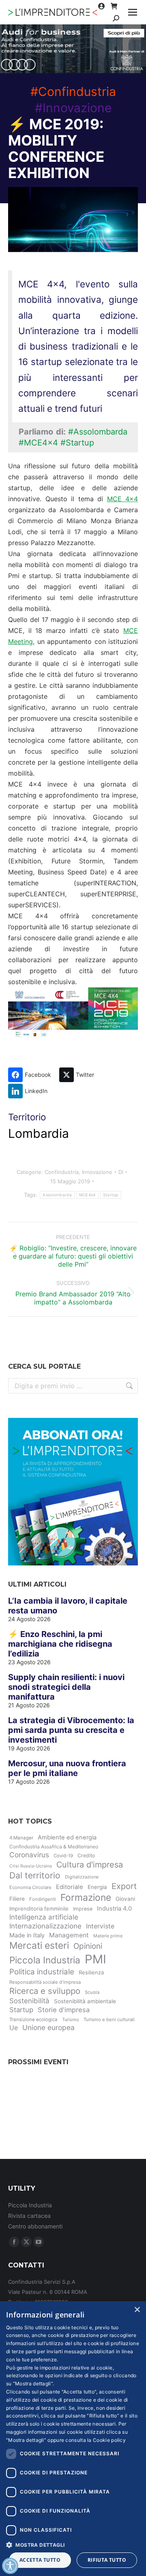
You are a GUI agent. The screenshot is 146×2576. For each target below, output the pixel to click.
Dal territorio (35, 1875)
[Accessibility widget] (10, 2566)
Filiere (17, 1899)
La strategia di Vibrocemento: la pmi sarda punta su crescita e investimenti (71, 1730)
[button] (73, 2544)
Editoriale (70, 1887)
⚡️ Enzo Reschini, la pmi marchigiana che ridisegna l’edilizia (60, 1644)
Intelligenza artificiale (44, 1917)
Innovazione (97, 1172)
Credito (86, 1855)
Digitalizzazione (82, 1877)
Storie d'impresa (64, 2010)
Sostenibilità (29, 2001)
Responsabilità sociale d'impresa (45, 1982)
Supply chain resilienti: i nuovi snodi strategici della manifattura (66, 1687)
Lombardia (39, 1133)
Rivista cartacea (29, 2216)
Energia (97, 1887)
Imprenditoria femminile (39, 1909)
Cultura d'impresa (90, 1865)
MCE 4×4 (123, 499)
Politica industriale (42, 1972)
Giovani (125, 1899)
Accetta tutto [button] (40, 2560)
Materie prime (108, 1936)
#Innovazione (73, 108)
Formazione (86, 1898)
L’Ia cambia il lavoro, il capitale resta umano (68, 1606)
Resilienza (91, 1972)
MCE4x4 (87, 1195)
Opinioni (88, 1946)
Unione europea (48, 2027)
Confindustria (62, 1172)
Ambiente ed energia (67, 1837)
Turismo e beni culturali (109, 2019)
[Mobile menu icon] (133, 12)
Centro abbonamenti (35, 2226)
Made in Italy (27, 1935)
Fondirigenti (43, 1899)
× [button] (137, 2310)
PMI (96, 1959)
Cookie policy (109, 2440)
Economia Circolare (30, 1887)
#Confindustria (73, 91)
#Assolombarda (98, 432)
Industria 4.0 (114, 1909)
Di (121, 1172)
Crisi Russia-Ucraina (31, 1866)
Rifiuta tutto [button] (107, 2560)
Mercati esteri (39, 1946)
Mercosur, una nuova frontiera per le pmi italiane (67, 1768)
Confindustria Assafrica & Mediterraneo (54, 1847)
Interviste (100, 1926)
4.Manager (21, 1838)
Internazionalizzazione (45, 1926)
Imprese (83, 1909)
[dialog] (73, 2439)
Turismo (71, 2019)
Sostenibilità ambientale (85, 2001)
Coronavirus (29, 1855)
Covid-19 (63, 1856)
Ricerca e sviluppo (45, 1991)
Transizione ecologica (33, 2019)
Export (124, 1886)
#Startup (77, 443)
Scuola (92, 1992)
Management (69, 1935)
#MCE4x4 (38, 443)
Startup (111, 1195)
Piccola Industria (45, 1960)
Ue (14, 2028)
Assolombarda (57, 1195)
